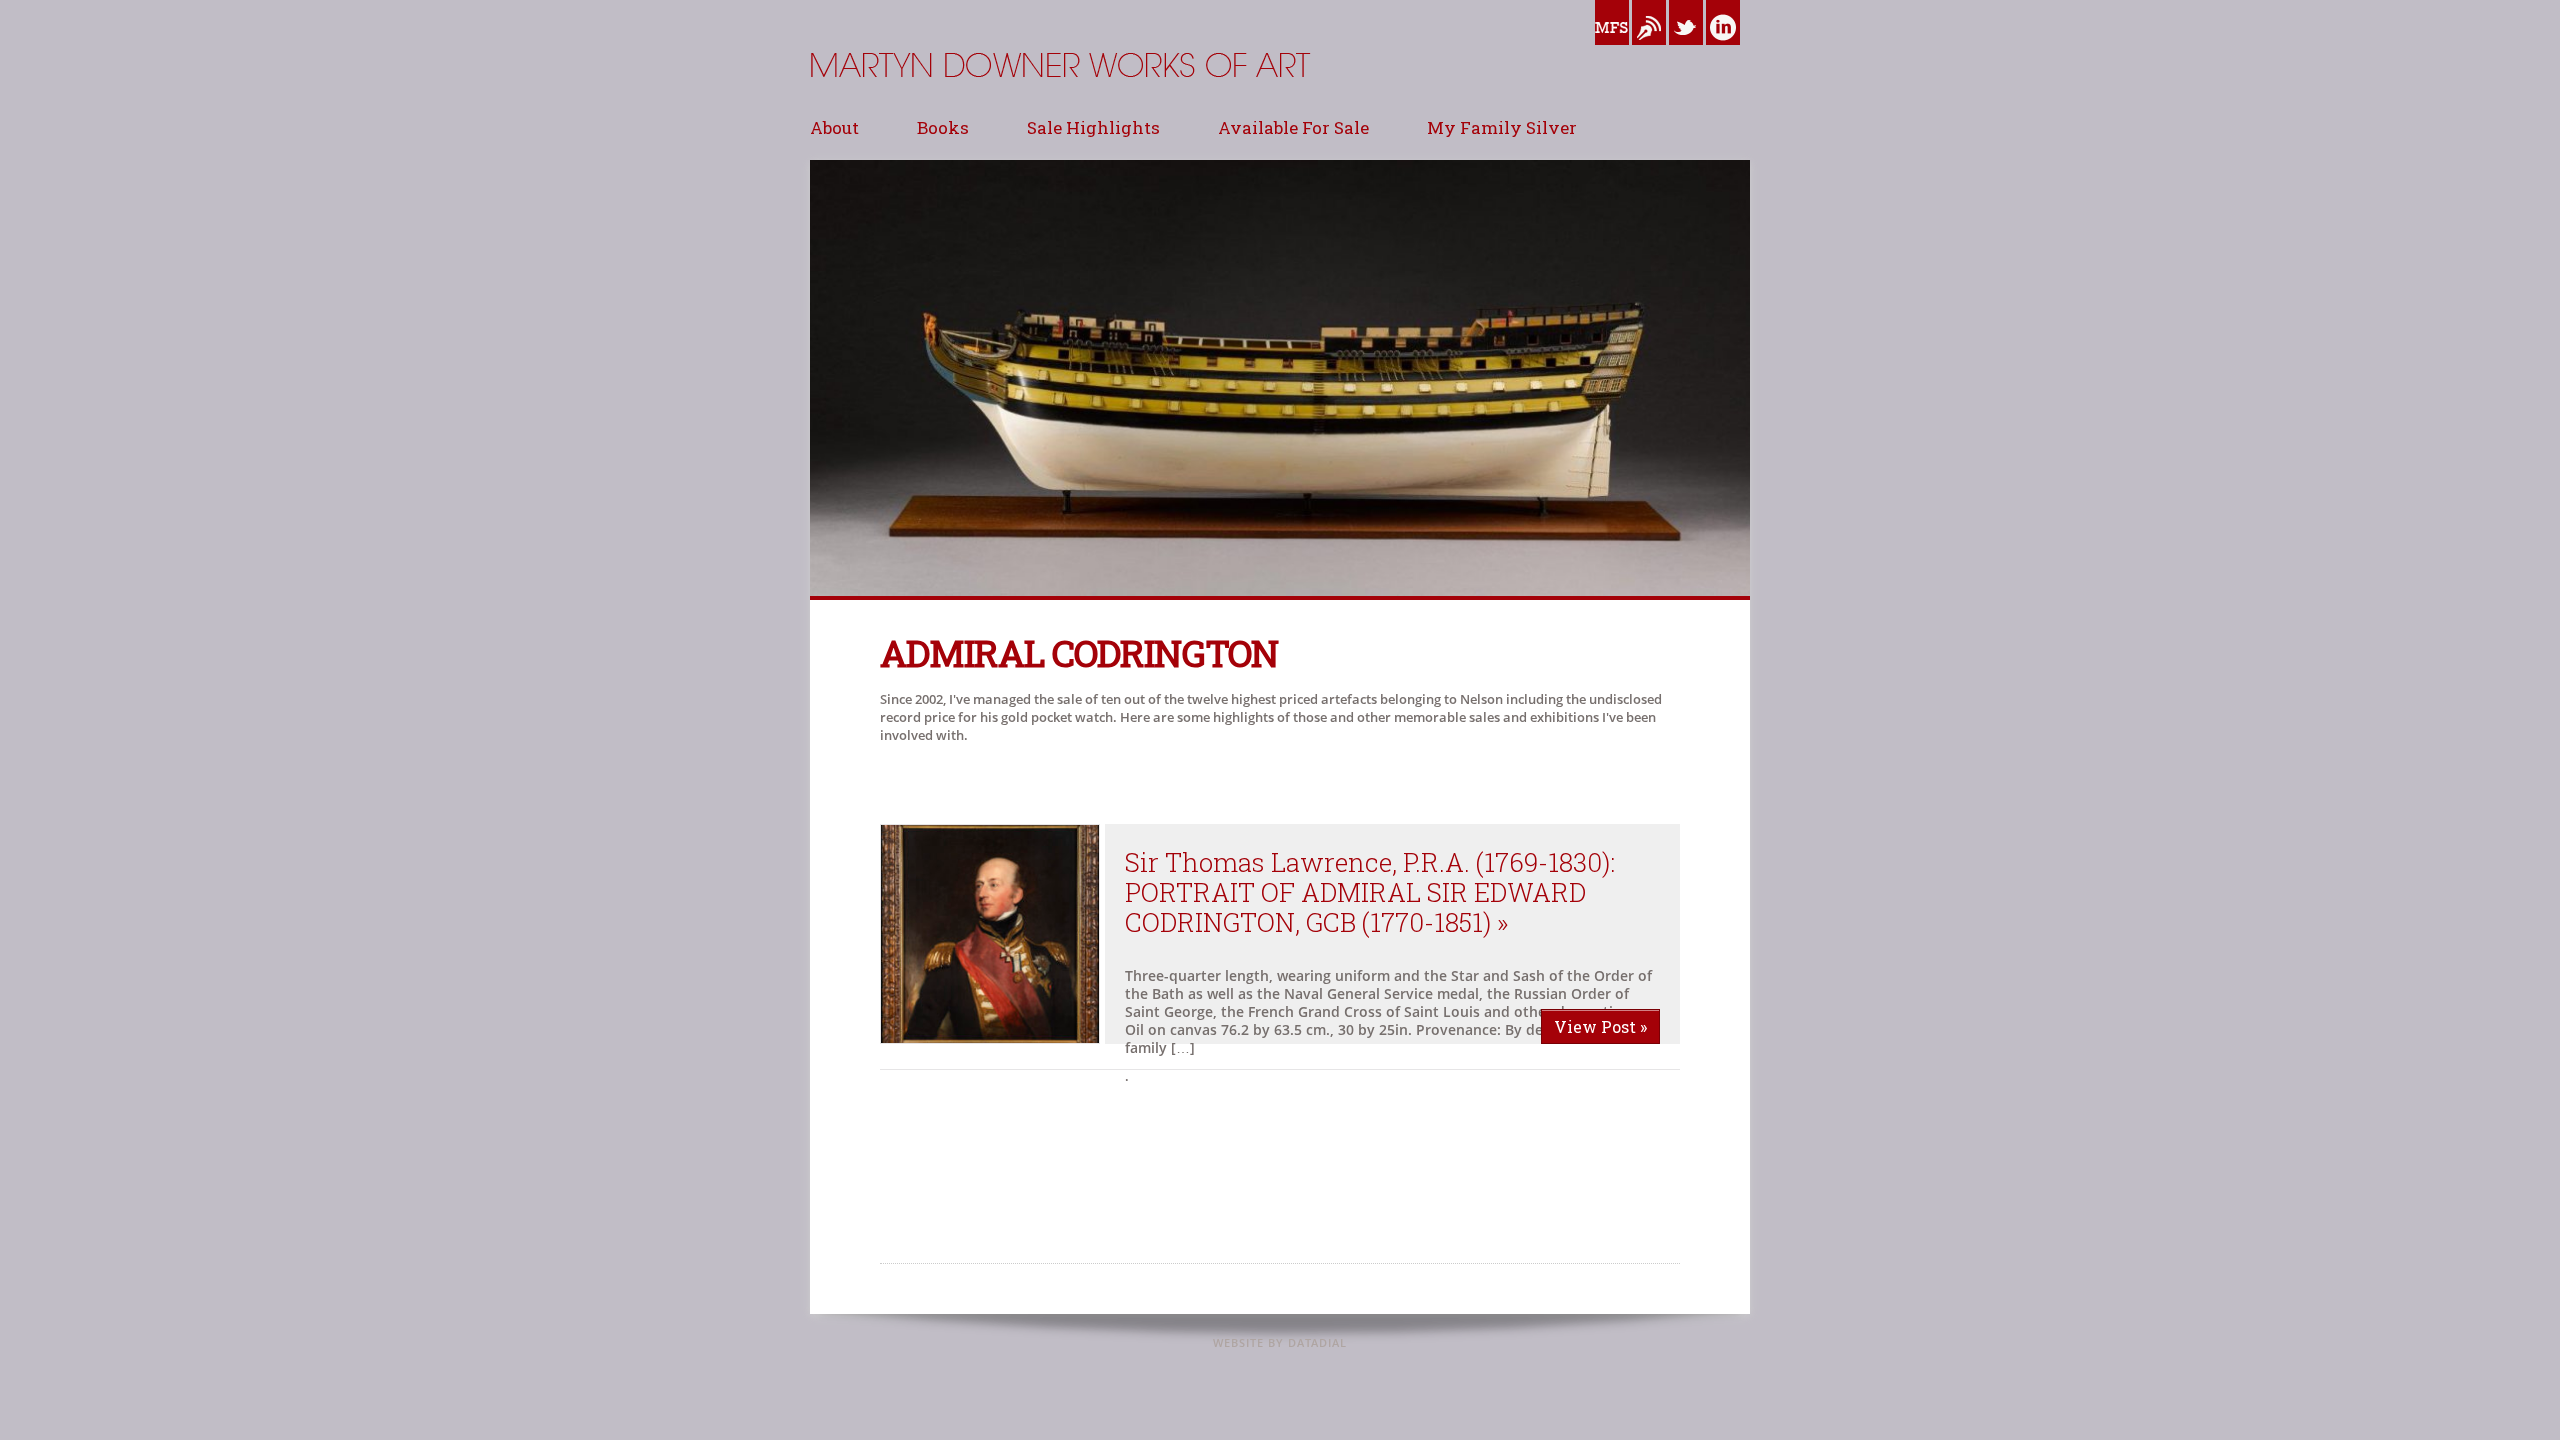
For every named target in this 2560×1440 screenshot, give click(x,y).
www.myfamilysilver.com (1612, 50)
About (834, 127)
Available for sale (1293, 127)
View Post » (1600, 1026)
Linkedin (1723, 50)
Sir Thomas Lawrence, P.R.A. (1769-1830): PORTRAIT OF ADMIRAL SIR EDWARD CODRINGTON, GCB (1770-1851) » (1370, 892)
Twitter (1686, 50)
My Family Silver (1502, 127)
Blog (1646, 50)
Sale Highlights (1093, 127)
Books (943, 127)
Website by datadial (1280, 1342)
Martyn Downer (859, 114)
